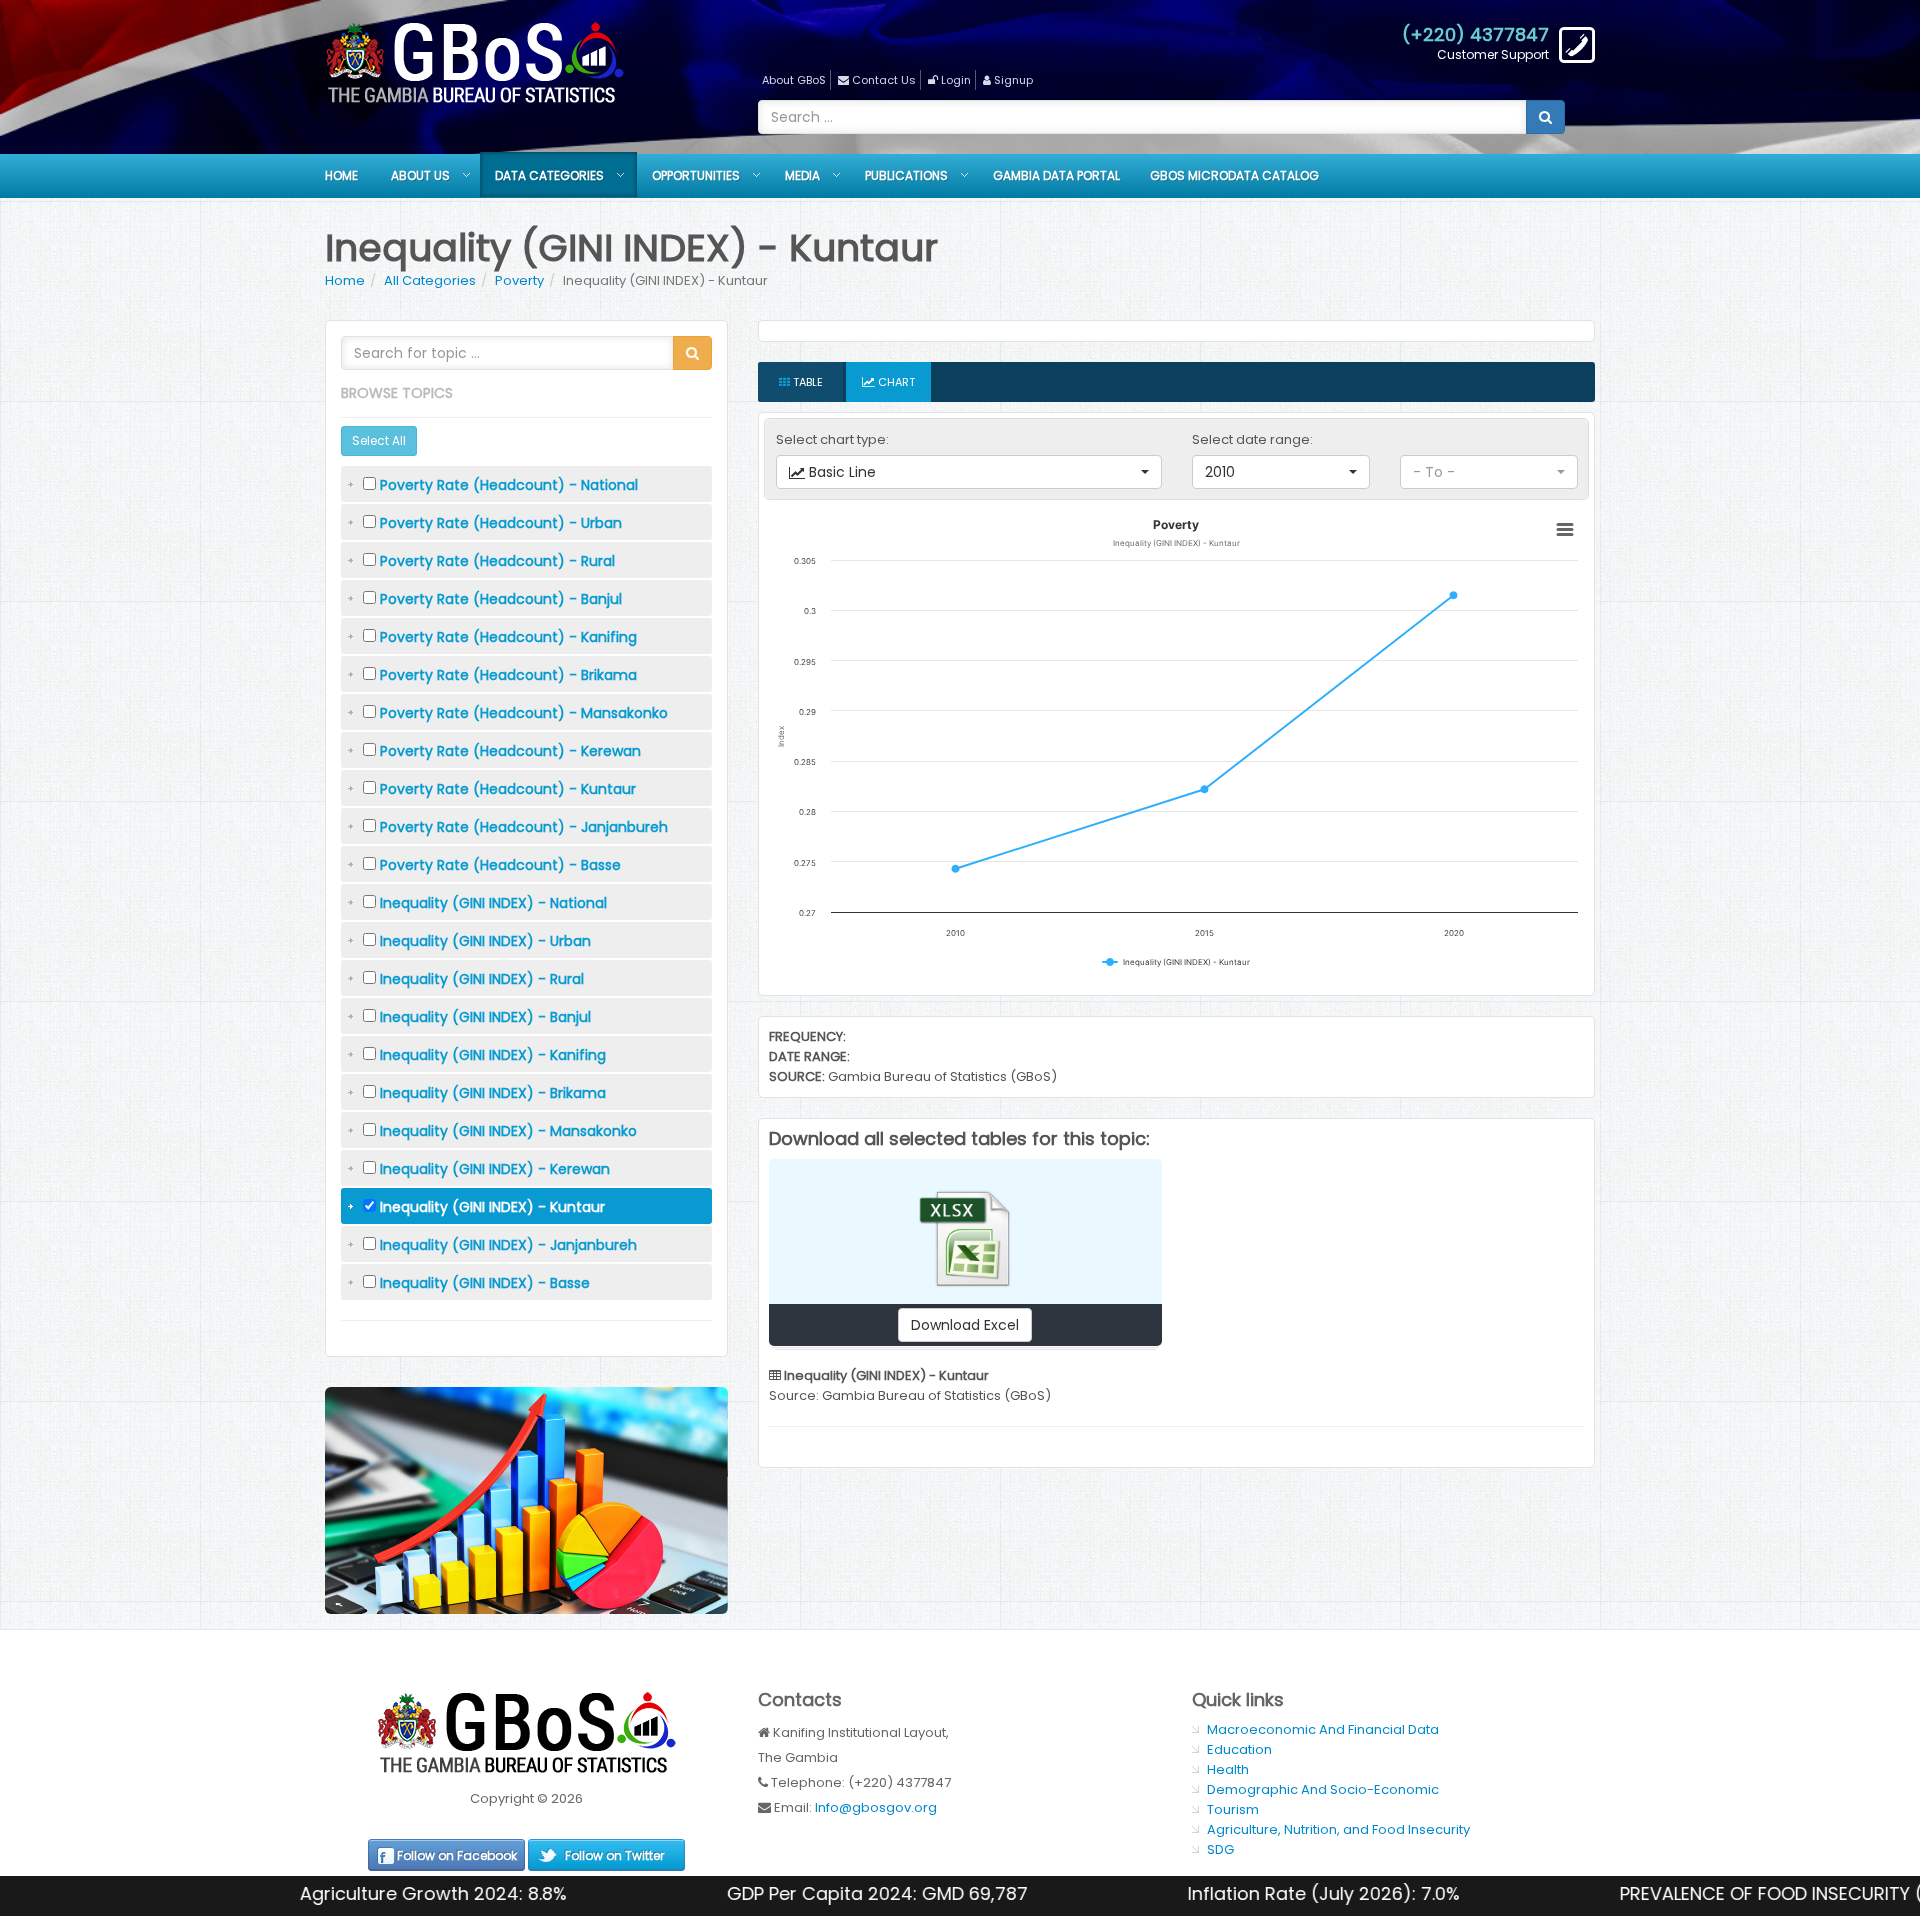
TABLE (806, 382)
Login (956, 80)
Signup (1013, 80)
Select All (379, 440)
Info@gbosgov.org (876, 1807)
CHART (895, 382)
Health (1228, 1769)
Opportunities (696, 175)
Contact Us (884, 80)
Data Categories (549, 175)
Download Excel (965, 1325)
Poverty (519, 280)
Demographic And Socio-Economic (1323, 1789)
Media (802, 175)
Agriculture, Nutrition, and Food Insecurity (1338, 1829)
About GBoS (794, 80)
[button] (969, 472)
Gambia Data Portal (1056, 175)
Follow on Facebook (457, 1855)
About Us (420, 175)
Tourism (1233, 1809)
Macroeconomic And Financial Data (1323, 1729)
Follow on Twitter (614, 1855)
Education (1239, 1749)
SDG (1220, 1849)
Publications (906, 175)
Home (341, 175)
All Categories (430, 280)
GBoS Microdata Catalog (1234, 175)
